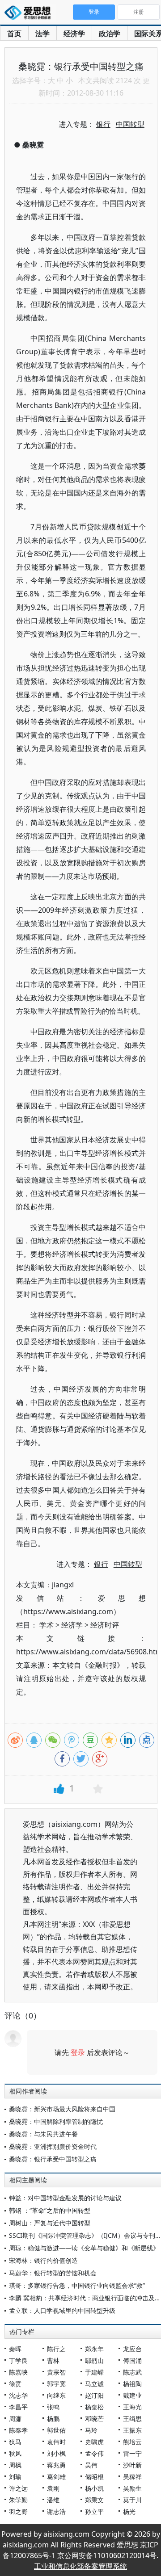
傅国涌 (132, 2360)
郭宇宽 (56, 2384)
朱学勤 (18, 2500)
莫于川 (132, 2500)
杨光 (129, 2511)
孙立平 (94, 2511)
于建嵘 (94, 2372)
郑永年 (94, 2349)
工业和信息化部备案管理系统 (80, 2566)
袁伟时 (56, 2442)
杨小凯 (94, 2488)
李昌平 (18, 2407)
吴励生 (132, 2488)
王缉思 (132, 2419)
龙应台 (132, 2349)
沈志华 (18, 2395)
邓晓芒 (94, 2419)
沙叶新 (132, 2465)
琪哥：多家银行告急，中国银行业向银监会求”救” (77, 2285)
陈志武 (132, 2372)
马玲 (91, 2430)
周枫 (15, 2465)
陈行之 (56, 2349)
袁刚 (53, 2488)
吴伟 (91, 2465)
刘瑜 (15, 2477)
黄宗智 (56, 2372)
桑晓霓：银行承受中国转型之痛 (53, 2159)
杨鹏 (53, 2419)
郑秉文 (94, 2500)
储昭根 (94, 2477)
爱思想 (30, 13)
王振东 (132, 2430)
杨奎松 (94, 2407)
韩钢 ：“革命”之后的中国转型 (50, 2210)
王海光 (132, 2407)
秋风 (15, 2453)
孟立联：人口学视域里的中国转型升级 (62, 2310)
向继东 (56, 2395)
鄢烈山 (94, 2360)
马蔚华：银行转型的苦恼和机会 (53, 2273)
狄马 (15, 2442)
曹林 (53, 2360)
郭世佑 (56, 2430)
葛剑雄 (56, 2477)
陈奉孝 (18, 2430)
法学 (42, 34)
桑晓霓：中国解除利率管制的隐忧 (56, 2121)
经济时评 (105, 1625)
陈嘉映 (18, 2372)
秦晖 (15, 2349)
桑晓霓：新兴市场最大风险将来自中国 (62, 2109)
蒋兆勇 (56, 2465)
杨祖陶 (132, 2384)
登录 (78, 2052)
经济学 (74, 34)
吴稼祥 (132, 2477)
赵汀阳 (94, 2395)
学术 (47, 1625)
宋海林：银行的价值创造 (43, 2260)
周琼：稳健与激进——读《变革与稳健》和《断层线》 (84, 2248)
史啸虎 (94, 2442)
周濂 (15, 2419)
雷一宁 (132, 2453)
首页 (14, 34)
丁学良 (18, 2360)
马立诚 (94, 2384)
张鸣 (53, 2407)
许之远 (18, 2488)
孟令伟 (94, 2453)
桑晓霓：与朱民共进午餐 (43, 2134)
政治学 (110, 34)
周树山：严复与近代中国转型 (50, 2223)
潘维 (53, 2500)
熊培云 (132, 2442)
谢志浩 (56, 2511)
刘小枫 (56, 2453)
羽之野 (18, 2511)
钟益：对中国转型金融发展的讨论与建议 (65, 2198)
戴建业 (132, 2395)
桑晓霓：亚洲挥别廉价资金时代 (53, 2146)
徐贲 (15, 2384)
